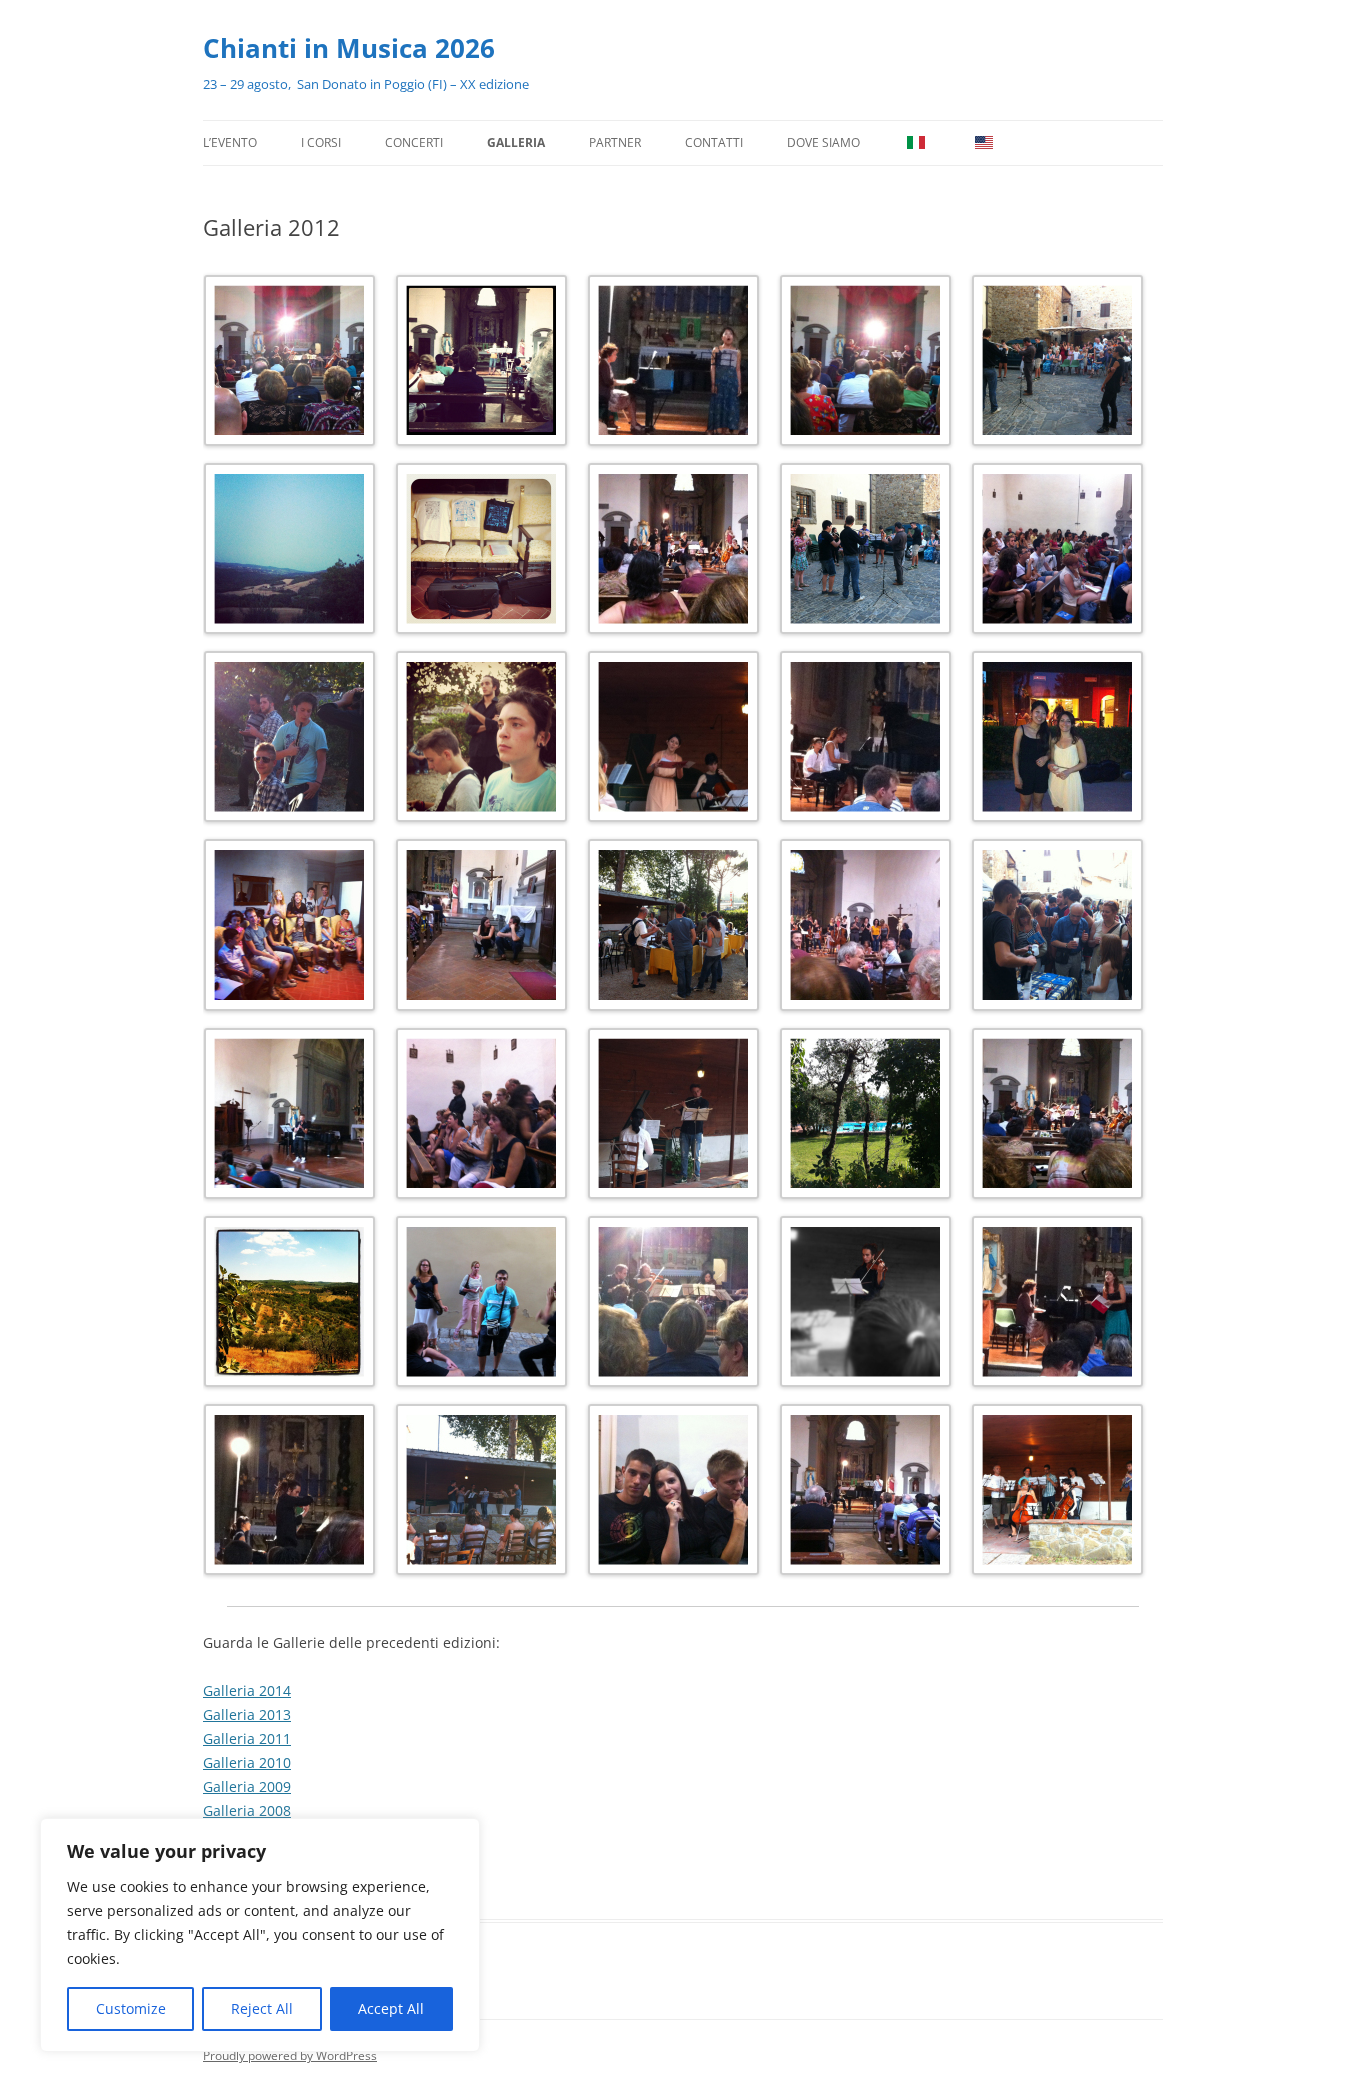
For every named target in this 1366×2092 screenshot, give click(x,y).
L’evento (230, 142)
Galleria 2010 (247, 1762)
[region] (260, 1935)
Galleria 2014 (247, 1690)
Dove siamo (823, 142)
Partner (615, 142)
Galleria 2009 (247, 1786)
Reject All (262, 2008)
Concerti (414, 142)
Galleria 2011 (247, 1738)
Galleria (516, 142)
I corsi (321, 142)
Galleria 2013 (247, 1714)
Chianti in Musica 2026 (349, 48)
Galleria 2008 (247, 1810)
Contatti (714, 142)
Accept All (391, 2008)
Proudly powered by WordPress (290, 2055)
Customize (131, 2008)
